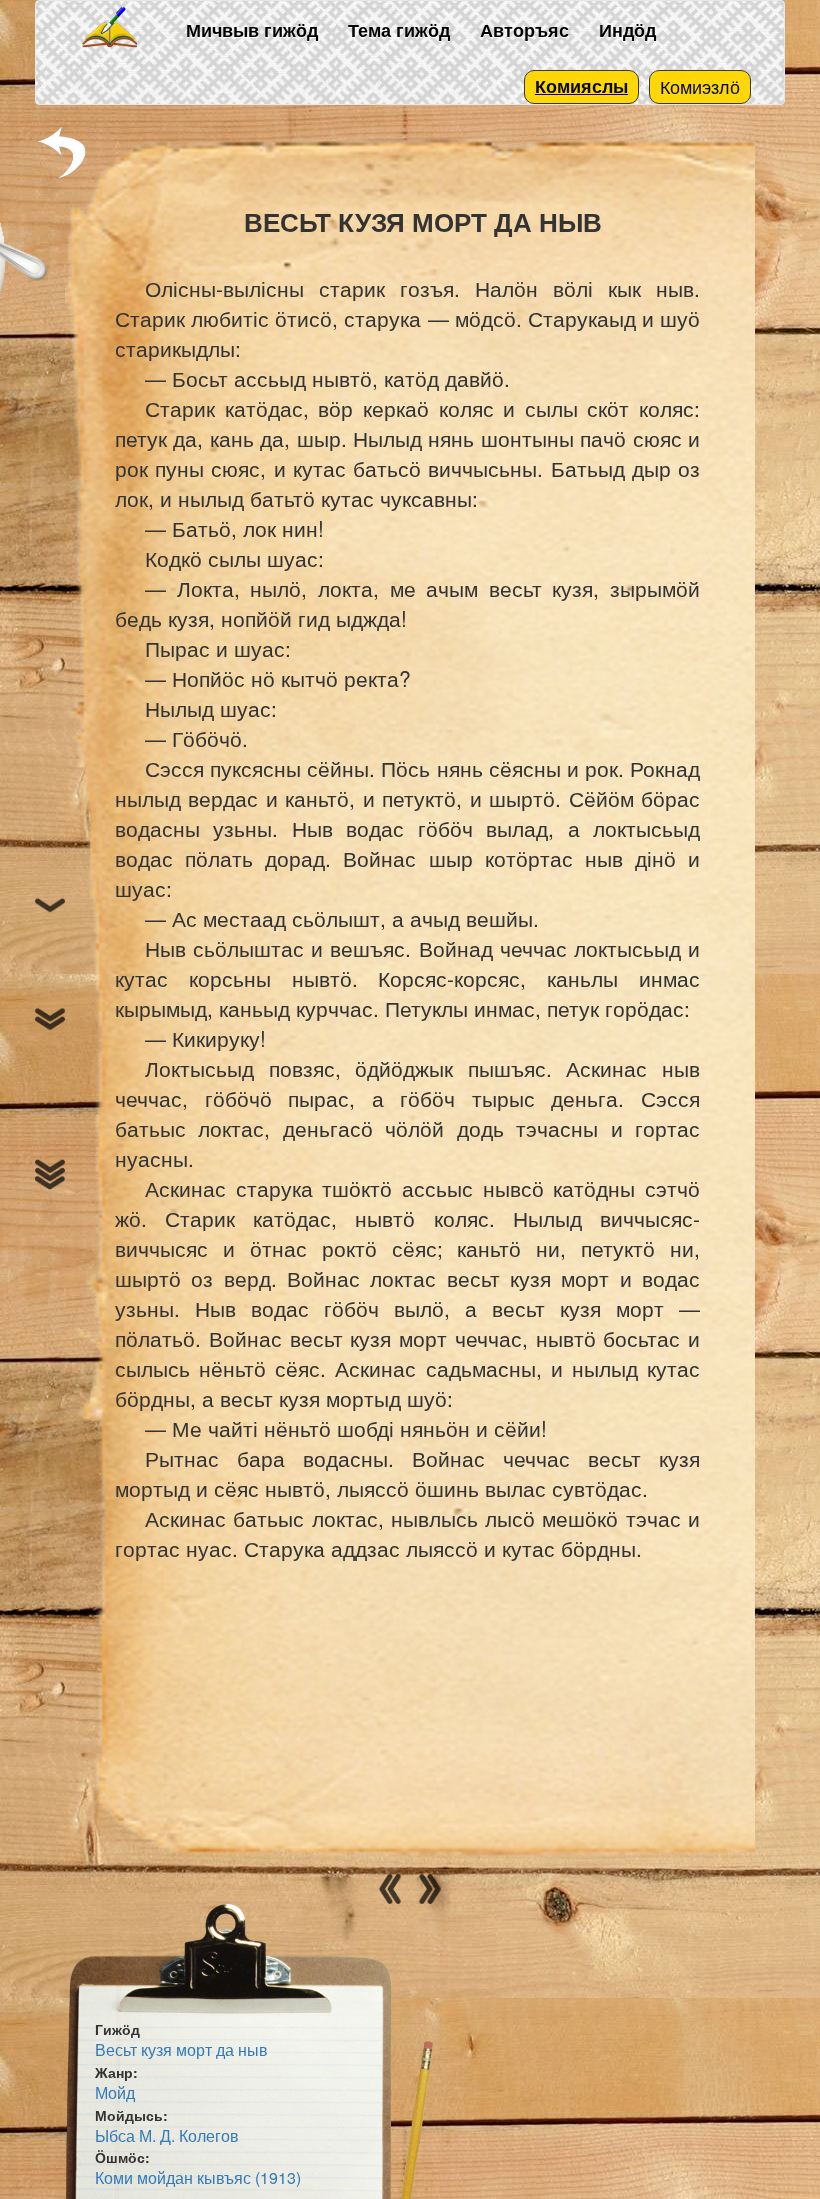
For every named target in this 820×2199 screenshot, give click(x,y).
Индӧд (627, 30)
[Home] (111, 28)
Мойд (115, 2092)
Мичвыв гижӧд (252, 30)
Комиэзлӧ (700, 86)
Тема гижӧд (399, 30)
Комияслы (581, 86)
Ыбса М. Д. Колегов (167, 2135)
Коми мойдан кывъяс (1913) (198, 2177)
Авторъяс (524, 30)
